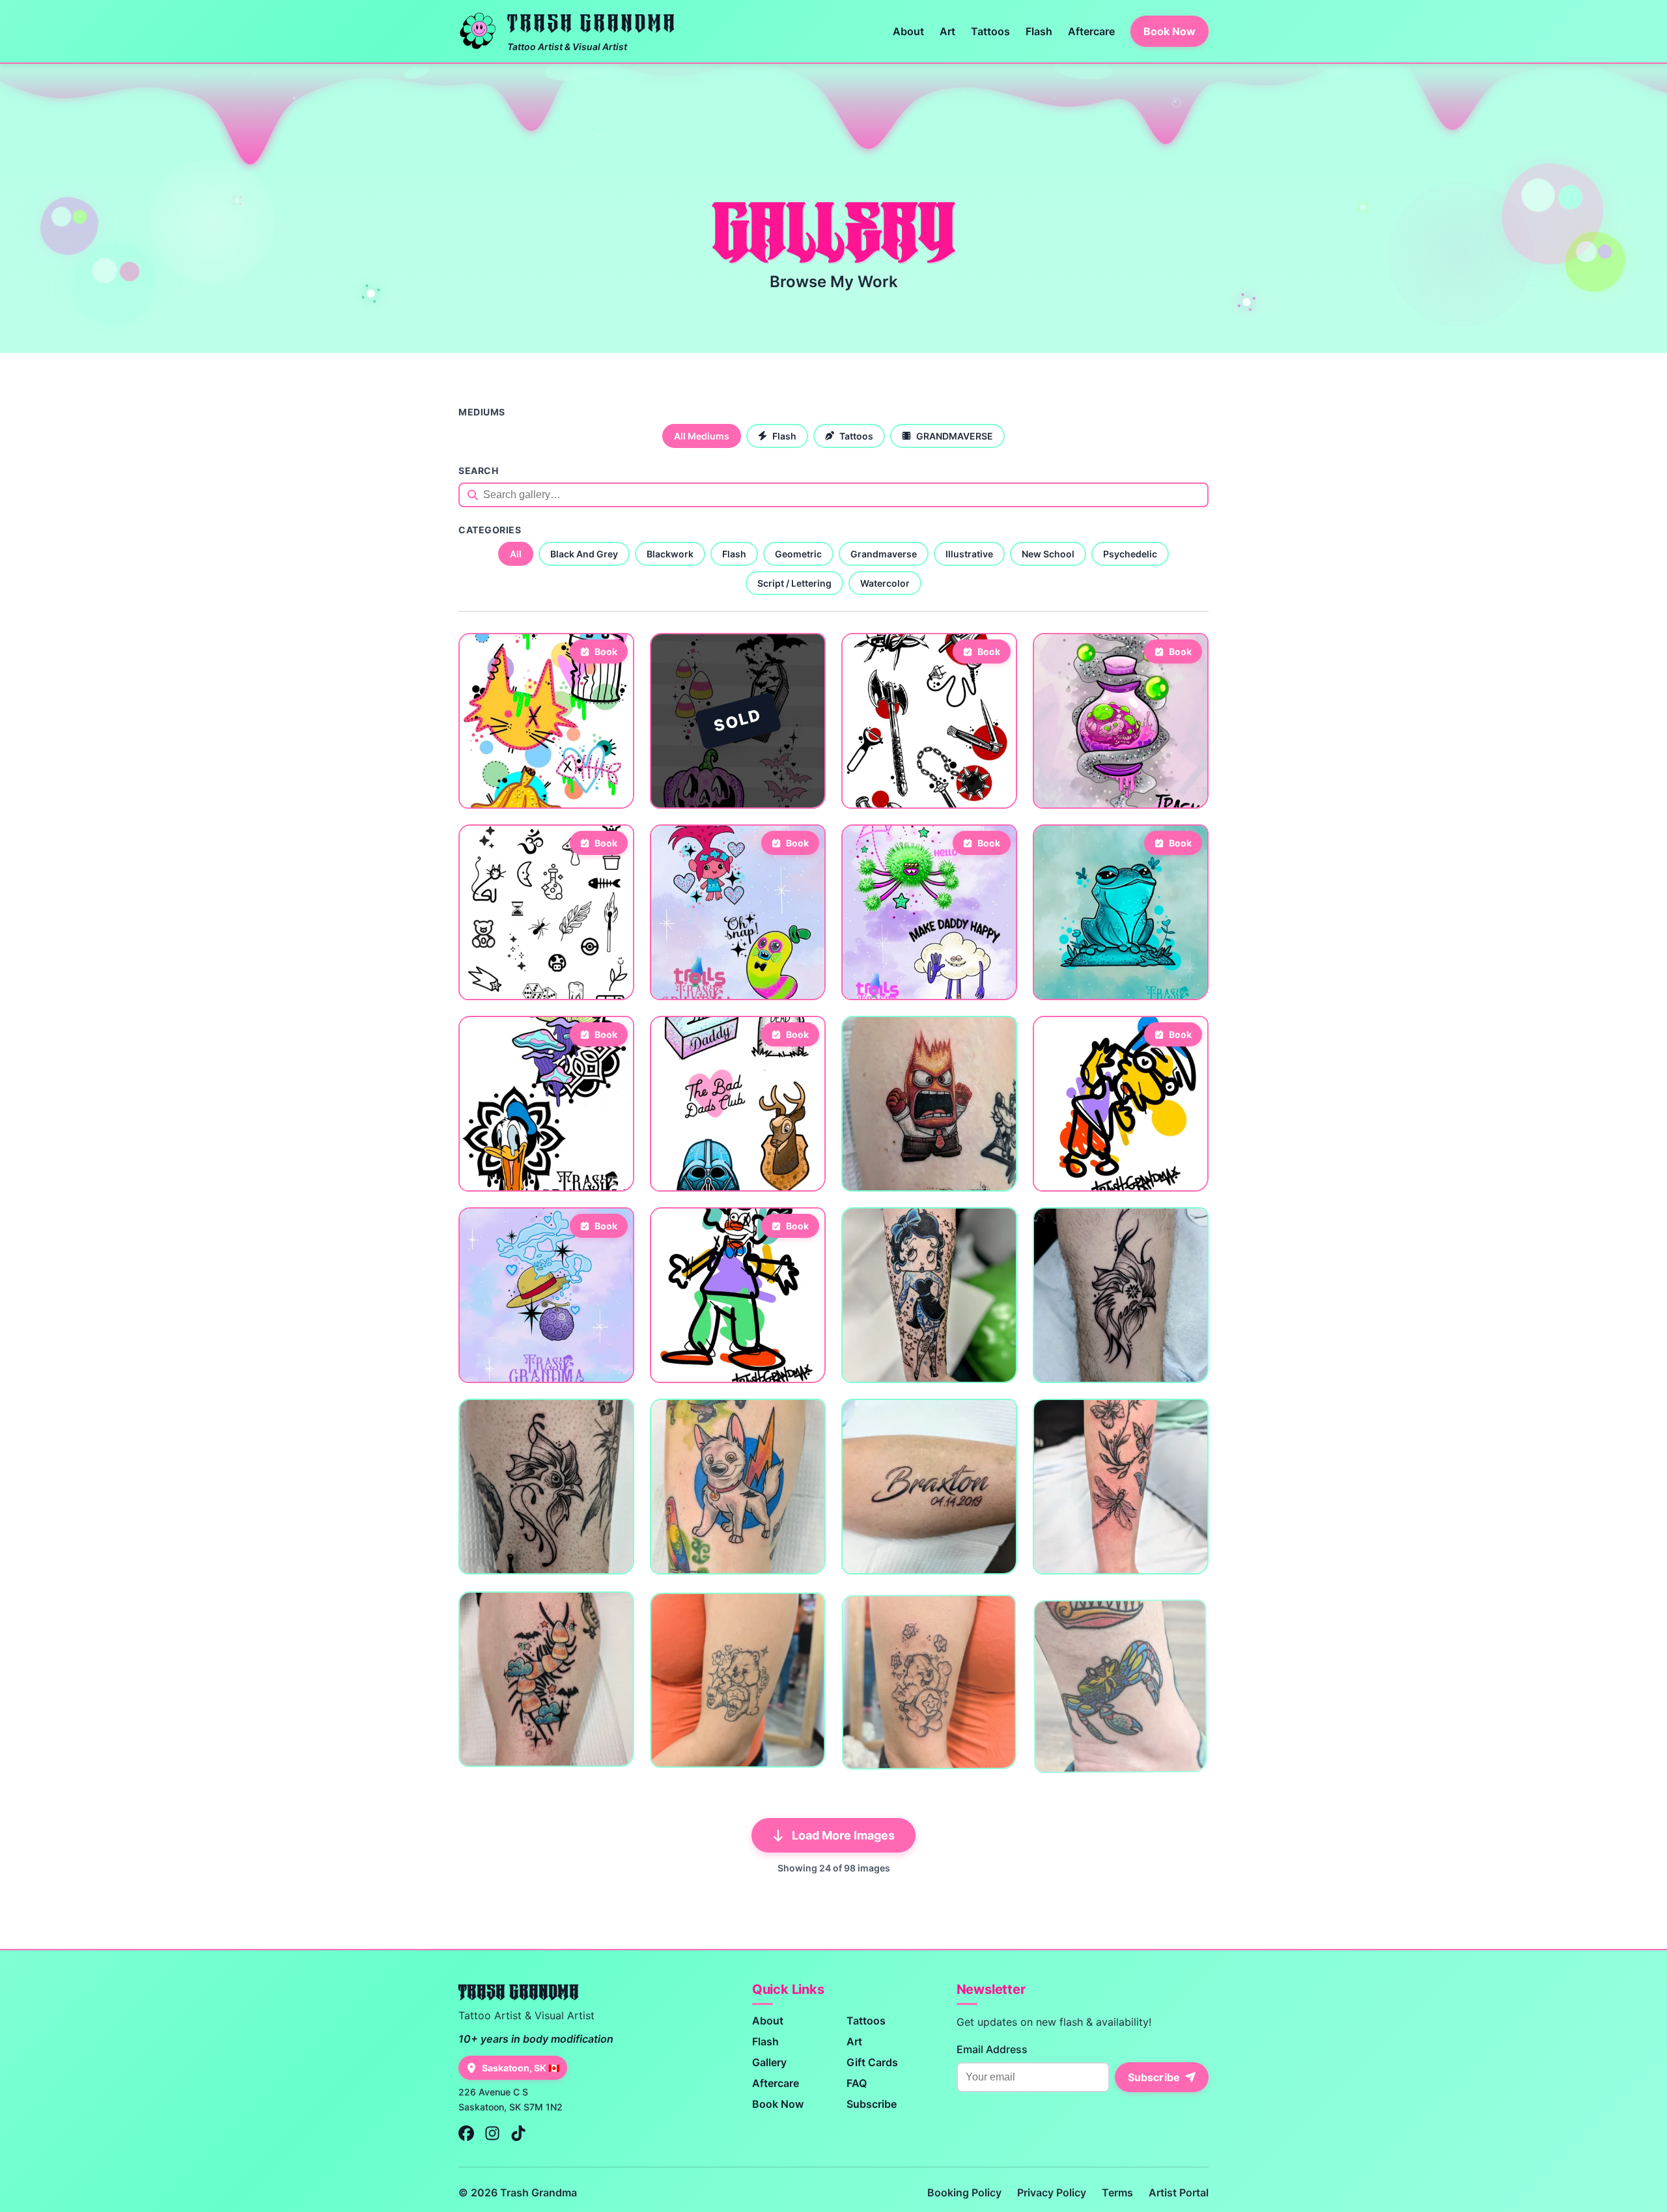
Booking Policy (964, 2192)
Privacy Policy (1052, 2192)
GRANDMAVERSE (955, 436)
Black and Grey (584, 554)
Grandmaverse (884, 554)
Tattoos (990, 31)
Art (947, 31)
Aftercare (1091, 31)
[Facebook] (466, 2134)
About (908, 31)
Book (606, 651)
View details (498, 790)
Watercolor (885, 583)
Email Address (992, 2049)
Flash (1039, 31)
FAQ (857, 2083)
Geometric (798, 554)
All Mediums (702, 436)
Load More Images (843, 1835)
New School (1048, 554)
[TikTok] (518, 2134)
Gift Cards (872, 2062)
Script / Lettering (794, 583)
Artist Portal (1179, 2192)
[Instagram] (492, 2134)
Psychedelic (1130, 554)
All (516, 554)
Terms (1117, 2192)
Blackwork (670, 554)
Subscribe (872, 2104)
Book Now (1170, 31)
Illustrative (969, 554)
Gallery (769, 2062)
